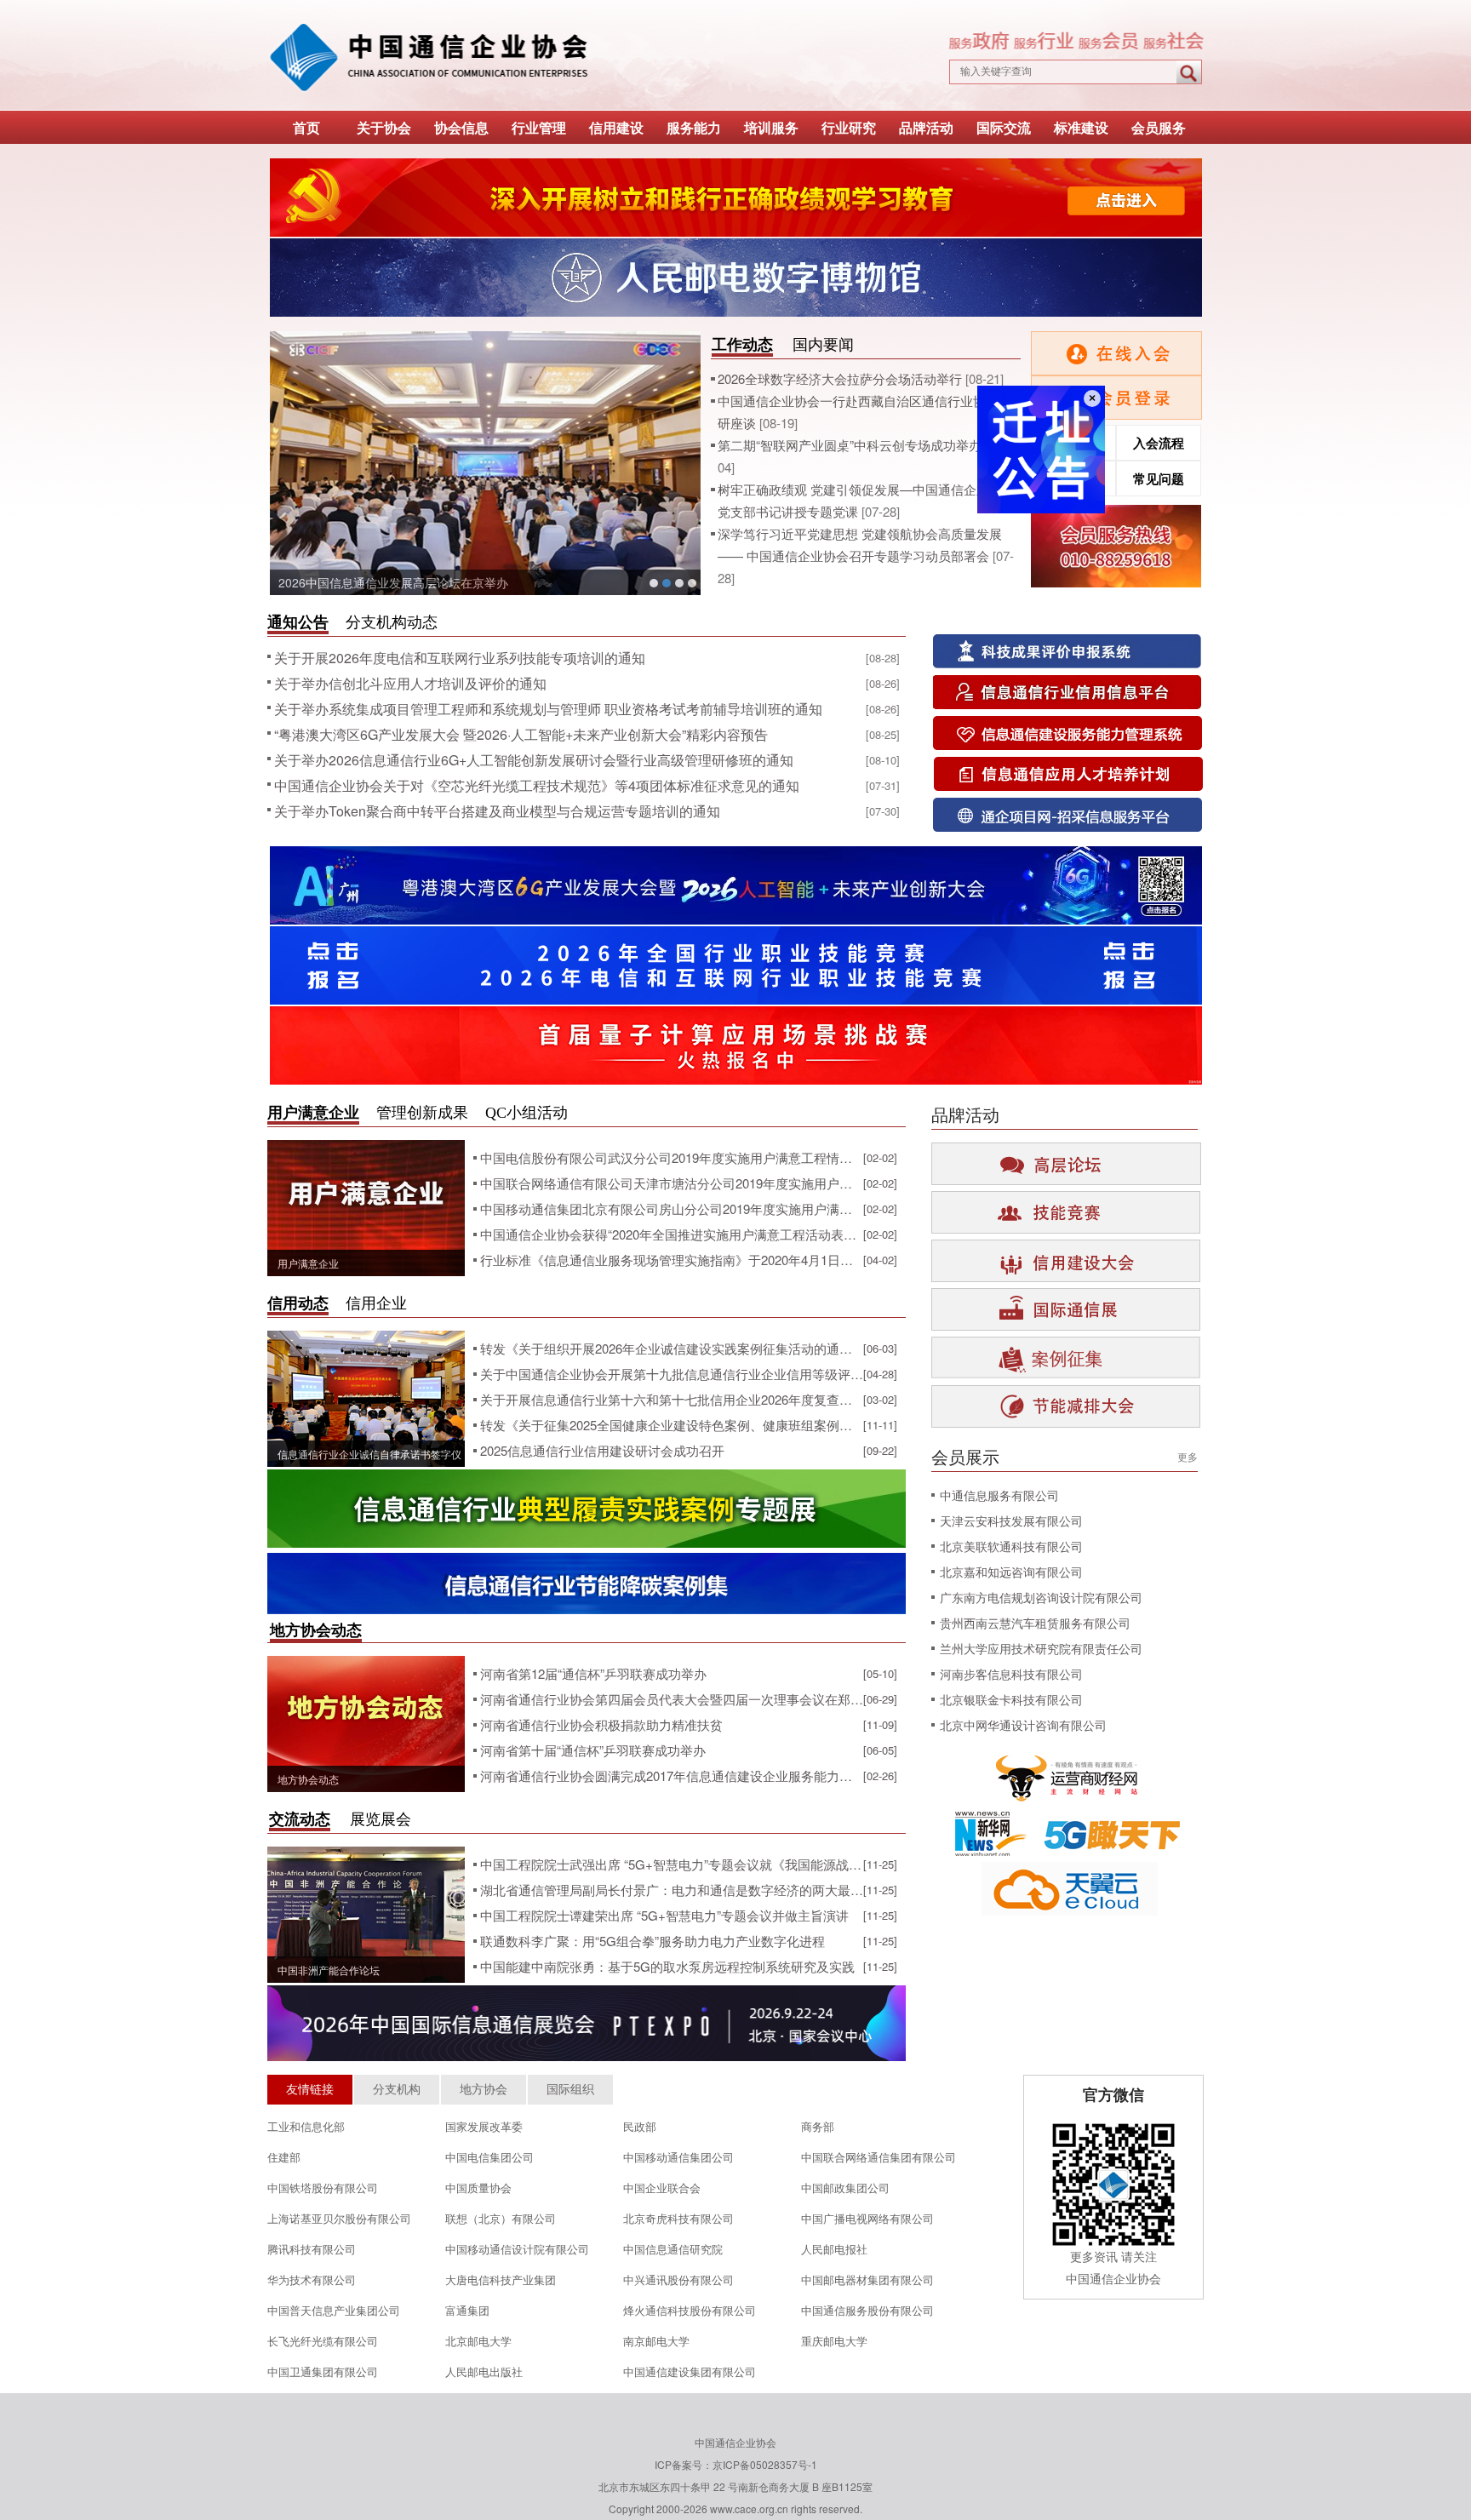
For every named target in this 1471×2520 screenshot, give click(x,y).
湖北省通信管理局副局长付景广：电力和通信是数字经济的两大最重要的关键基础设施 (672, 1890)
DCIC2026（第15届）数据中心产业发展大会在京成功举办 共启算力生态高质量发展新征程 (692, 583)
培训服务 (771, 127)
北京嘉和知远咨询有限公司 (1011, 1572)
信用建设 (616, 127)
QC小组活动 (527, 1113)
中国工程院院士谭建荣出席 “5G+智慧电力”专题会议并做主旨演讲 (664, 1915)
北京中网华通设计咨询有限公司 (1023, 1725)
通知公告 (298, 622)
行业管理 (539, 127)
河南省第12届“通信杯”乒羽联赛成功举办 (593, 1673)
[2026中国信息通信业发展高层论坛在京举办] (485, 463)
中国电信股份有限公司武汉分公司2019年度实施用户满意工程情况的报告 (672, 1157)
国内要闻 (823, 345)
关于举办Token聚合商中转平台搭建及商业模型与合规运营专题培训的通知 (497, 811)
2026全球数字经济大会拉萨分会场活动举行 (841, 378)
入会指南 (1073, 478)
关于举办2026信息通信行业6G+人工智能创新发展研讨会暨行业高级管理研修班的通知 (534, 760)
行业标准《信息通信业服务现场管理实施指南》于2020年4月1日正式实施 (672, 1260)
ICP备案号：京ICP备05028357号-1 (736, 2464)
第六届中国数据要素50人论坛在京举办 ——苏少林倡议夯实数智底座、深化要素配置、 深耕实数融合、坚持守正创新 (654, 583)
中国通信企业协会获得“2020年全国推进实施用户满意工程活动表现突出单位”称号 (672, 1234)
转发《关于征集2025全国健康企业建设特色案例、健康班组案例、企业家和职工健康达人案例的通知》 (672, 1425)
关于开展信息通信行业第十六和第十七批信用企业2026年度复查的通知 (672, 1399)
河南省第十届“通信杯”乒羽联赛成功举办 (593, 1750)
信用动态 (298, 1303)
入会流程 (1159, 443)
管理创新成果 (422, 1113)
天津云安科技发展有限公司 (1011, 1521)
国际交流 (1004, 127)
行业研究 (849, 127)
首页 (306, 127)
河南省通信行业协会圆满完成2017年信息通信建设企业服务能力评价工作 (672, 1775)
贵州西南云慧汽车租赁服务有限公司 (1035, 1623)
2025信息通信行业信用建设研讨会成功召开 (602, 1450)
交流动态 (300, 1819)
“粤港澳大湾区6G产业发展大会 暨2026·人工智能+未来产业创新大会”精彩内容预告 (521, 734)
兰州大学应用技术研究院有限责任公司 (1041, 1648)
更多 (1188, 1456)
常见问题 (1159, 478)
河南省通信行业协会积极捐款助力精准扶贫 (601, 1724)
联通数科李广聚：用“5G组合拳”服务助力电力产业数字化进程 (653, 1941)
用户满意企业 (313, 1113)
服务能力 (694, 127)
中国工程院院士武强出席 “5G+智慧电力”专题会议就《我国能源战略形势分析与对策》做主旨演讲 (672, 1864)
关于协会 (384, 127)
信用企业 (376, 1303)
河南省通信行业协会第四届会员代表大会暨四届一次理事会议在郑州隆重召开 (672, 1699)
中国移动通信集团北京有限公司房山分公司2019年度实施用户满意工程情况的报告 (672, 1208)
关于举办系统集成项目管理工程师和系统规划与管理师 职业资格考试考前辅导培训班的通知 (548, 709)
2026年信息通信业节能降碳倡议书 (679, 583)
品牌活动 (926, 127)
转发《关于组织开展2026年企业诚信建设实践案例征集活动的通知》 (672, 1348)
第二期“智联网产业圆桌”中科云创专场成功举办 (851, 445)
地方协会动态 (316, 1630)
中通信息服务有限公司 (999, 1495)
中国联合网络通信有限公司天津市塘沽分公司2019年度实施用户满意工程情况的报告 (672, 1183)
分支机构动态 (392, 622)
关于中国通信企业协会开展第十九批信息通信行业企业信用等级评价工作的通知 (672, 1374)
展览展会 (381, 1819)
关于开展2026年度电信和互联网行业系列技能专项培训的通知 (460, 658)
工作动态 (742, 345)
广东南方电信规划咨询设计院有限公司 (1041, 1597)
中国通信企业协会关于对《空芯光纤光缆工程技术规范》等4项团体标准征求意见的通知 (537, 785)
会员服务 (1159, 127)
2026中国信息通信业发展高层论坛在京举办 (393, 582)
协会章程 (1073, 443)
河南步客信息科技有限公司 (1011, 1674)
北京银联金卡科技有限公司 (1011, 1699)
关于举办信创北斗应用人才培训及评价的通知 (410, 683)
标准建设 (1081, 127)
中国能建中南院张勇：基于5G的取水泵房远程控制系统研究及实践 (667, 1966)
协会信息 (461, 127)
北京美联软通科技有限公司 (1011, 1546)
